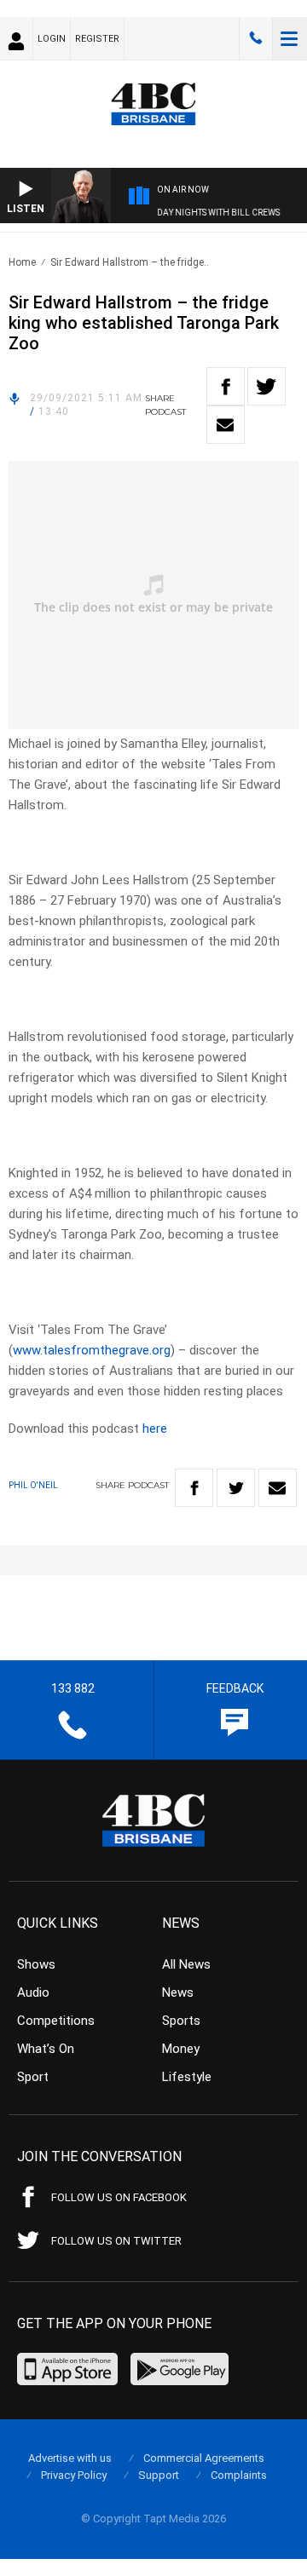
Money (181, 2049)
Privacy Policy (74, 2475)
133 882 (256, 38)
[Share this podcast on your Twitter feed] (266, 386)
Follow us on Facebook (119, 2197)
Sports (181, 2021)
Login (52, 39)
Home (22, 262)
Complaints (239, 2475)
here (155, 1429)
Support (159, 2475)
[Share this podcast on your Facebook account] (226, 386)
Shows (36, 1964)
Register (97, 39)
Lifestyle (187, 2077)
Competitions (56, 2021)
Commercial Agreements (204, 2458)
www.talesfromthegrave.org (92, 1350)
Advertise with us (70, 2458)
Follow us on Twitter (116, 2241)
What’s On (46, 2049)
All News (186, 1964)
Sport (33, 2077)
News (178, 1992)
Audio (33, 1992)
